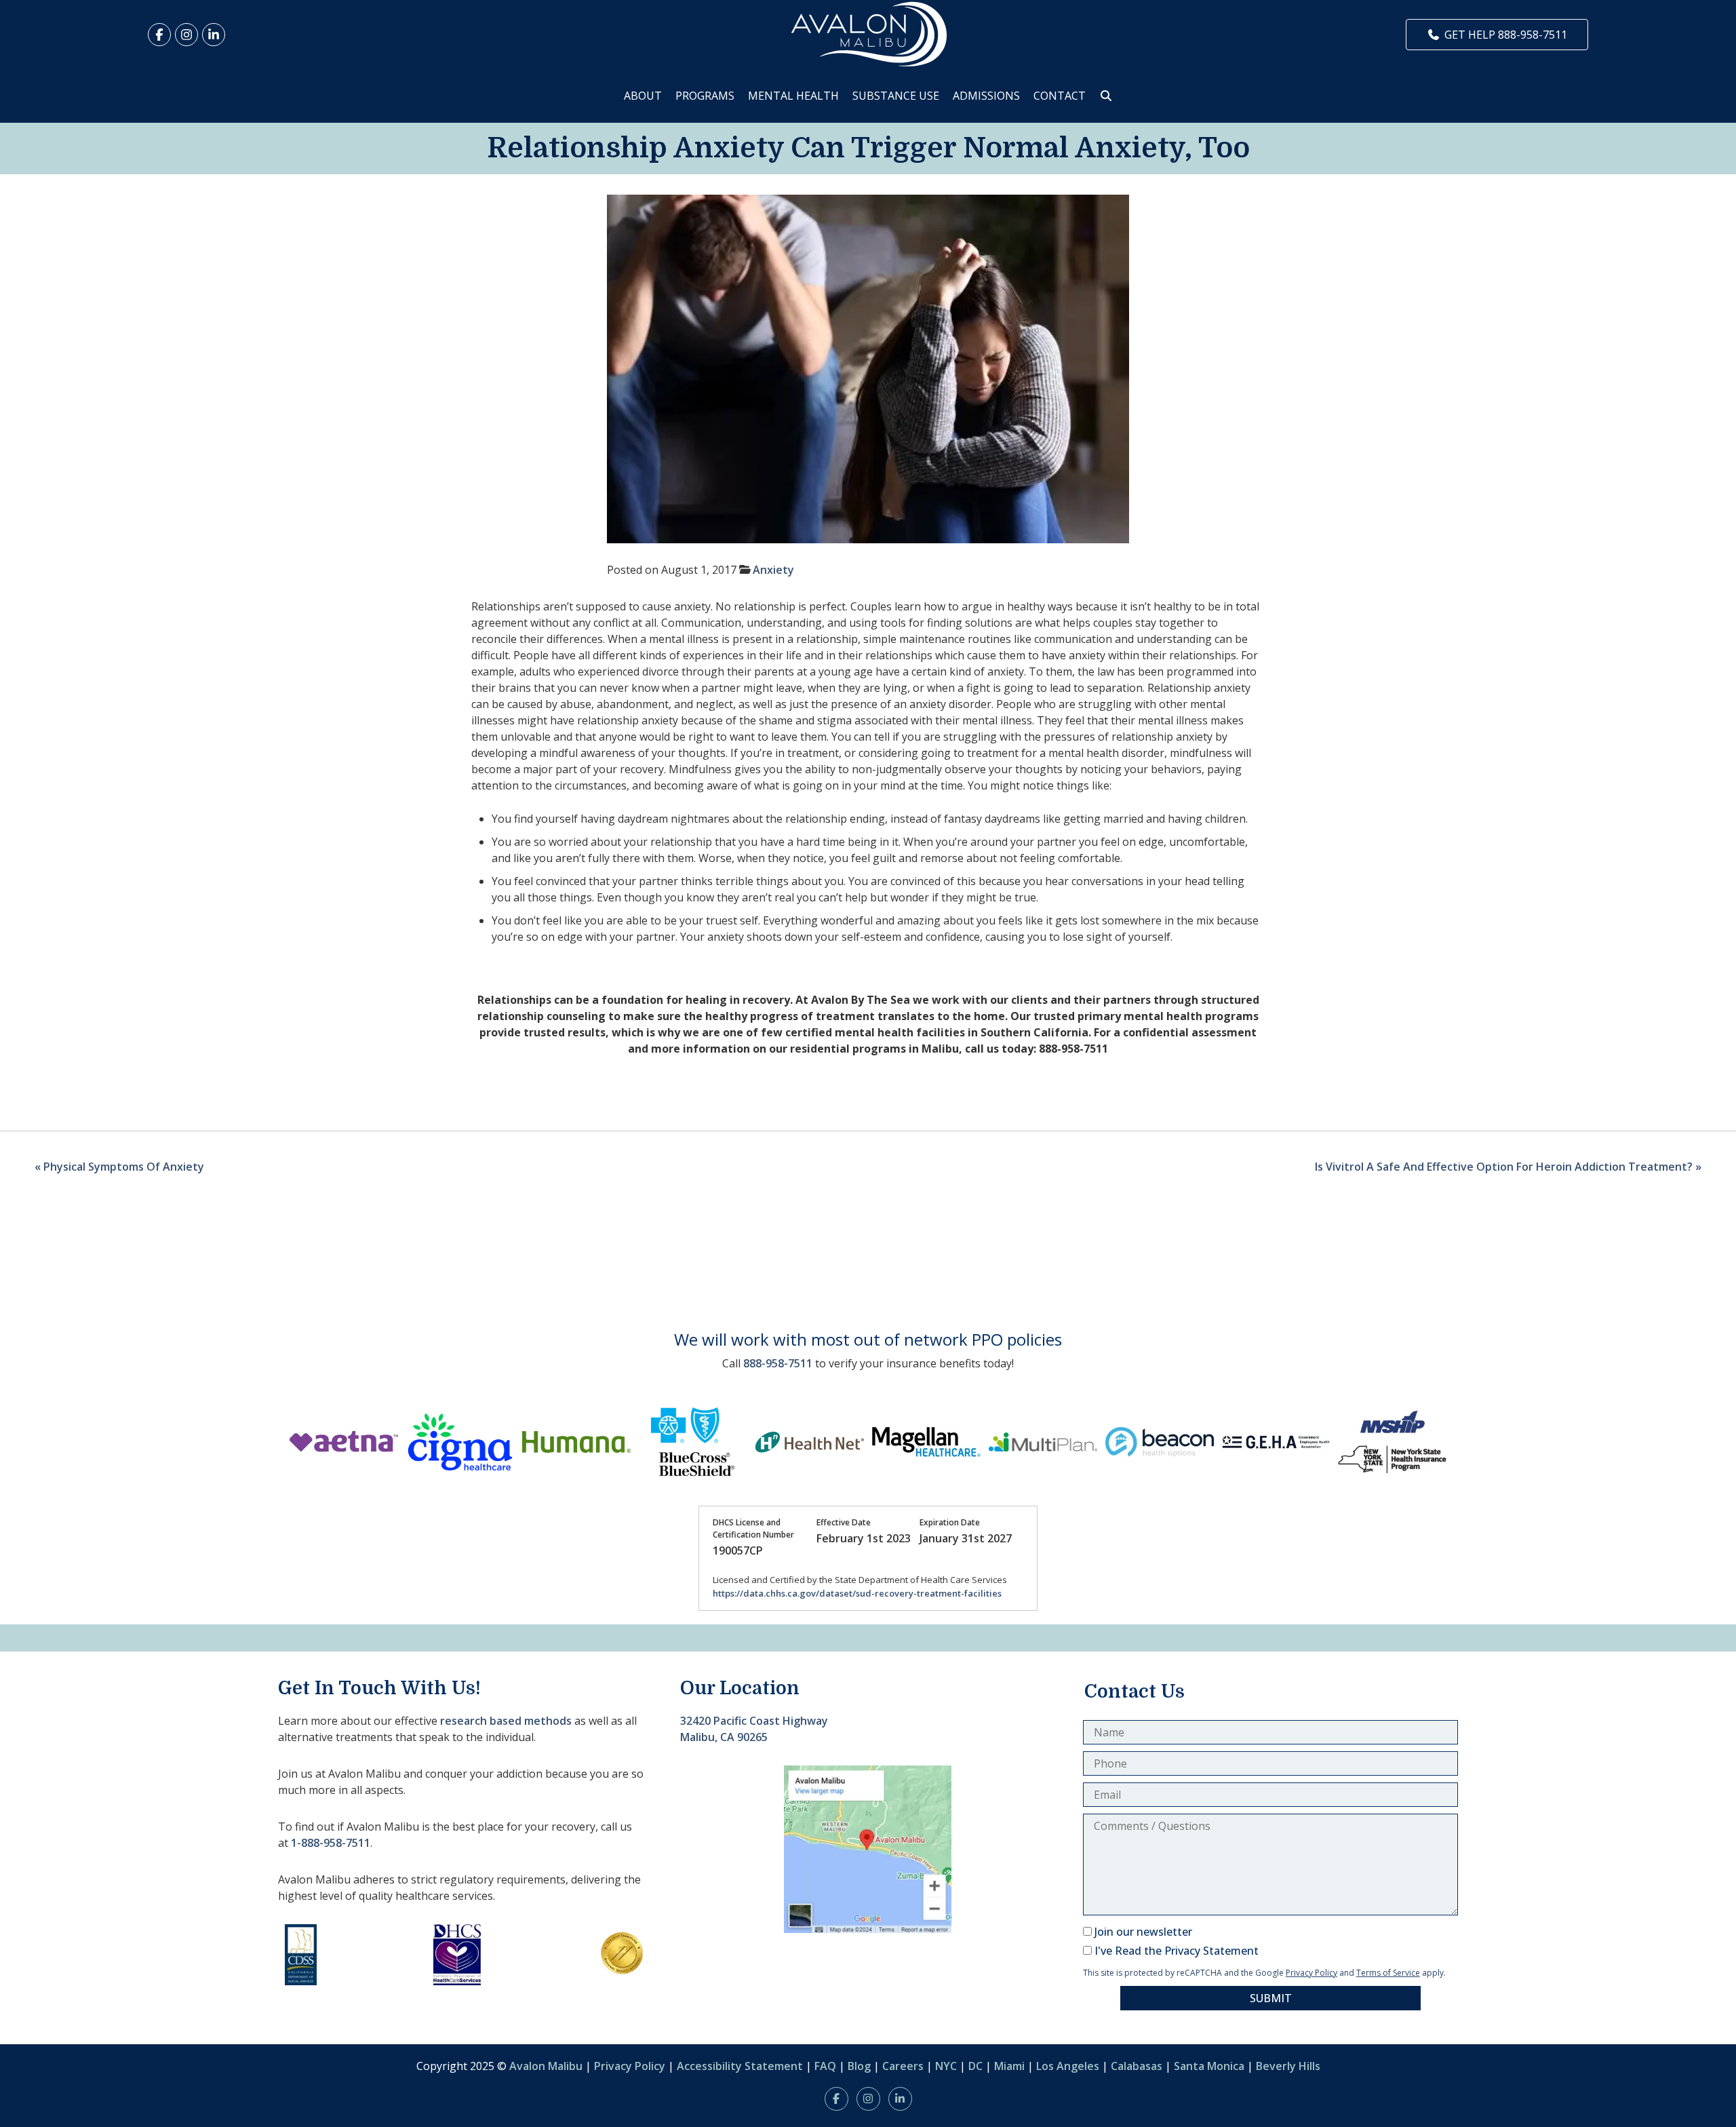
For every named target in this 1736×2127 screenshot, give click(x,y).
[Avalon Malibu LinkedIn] (214, 35)
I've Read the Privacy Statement (1177, 1951)
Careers (903, 2066)
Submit (1271, 1998)
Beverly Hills (1288, 2066)
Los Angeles (1068, 2066)
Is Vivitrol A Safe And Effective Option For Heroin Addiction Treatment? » (1508, 1167)
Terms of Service (1388, 1973)
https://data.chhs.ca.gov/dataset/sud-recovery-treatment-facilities (857, 1593)
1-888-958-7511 (331, 1843)
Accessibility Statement (740, 2066)
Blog (859, 2066)
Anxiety (773, 570)
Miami (1009, 2066)
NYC (946, 2066)
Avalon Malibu (546, 2066)
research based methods (506, 1721)
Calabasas (1137, 2066)
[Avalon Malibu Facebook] (159, 35)
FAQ (825, 2066)
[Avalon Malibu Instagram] (186, 35)
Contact (1060, 96)
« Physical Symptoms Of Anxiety (119, 1167)
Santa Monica (1209, 2066)
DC (975, 2066)
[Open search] (1106, 96)
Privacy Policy (1311, 1973)
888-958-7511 (778, 1363)
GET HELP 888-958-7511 (1506, 35)
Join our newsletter (1143, 1932)
